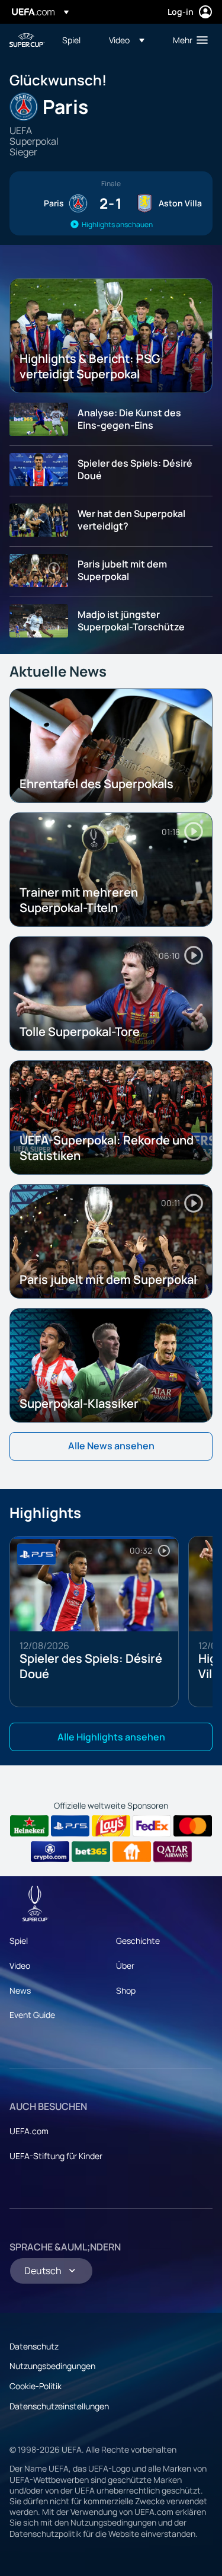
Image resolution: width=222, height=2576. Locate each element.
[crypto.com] (50, 1852)
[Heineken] (29, 1826)
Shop (126, 1990)
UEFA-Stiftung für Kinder (56, 2156)
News (20, 1990)
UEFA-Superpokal (27, 40)
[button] (127, 40)
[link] (71, 40)
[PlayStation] (70, 1826)
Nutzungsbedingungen (52, 2366)
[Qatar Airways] (173, 1852)
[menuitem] (75, 40)
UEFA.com (29, 2131)
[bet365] (91, 1852)
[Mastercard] (193, 1826)
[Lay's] (111, 1826)
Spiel (19, 1941)
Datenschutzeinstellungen (59, 2406)
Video (20, 1966)
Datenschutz (34, 2346)
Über (125, 1966)
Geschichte (138, 1941)
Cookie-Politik (36, 2386)
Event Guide (32, 2015)
